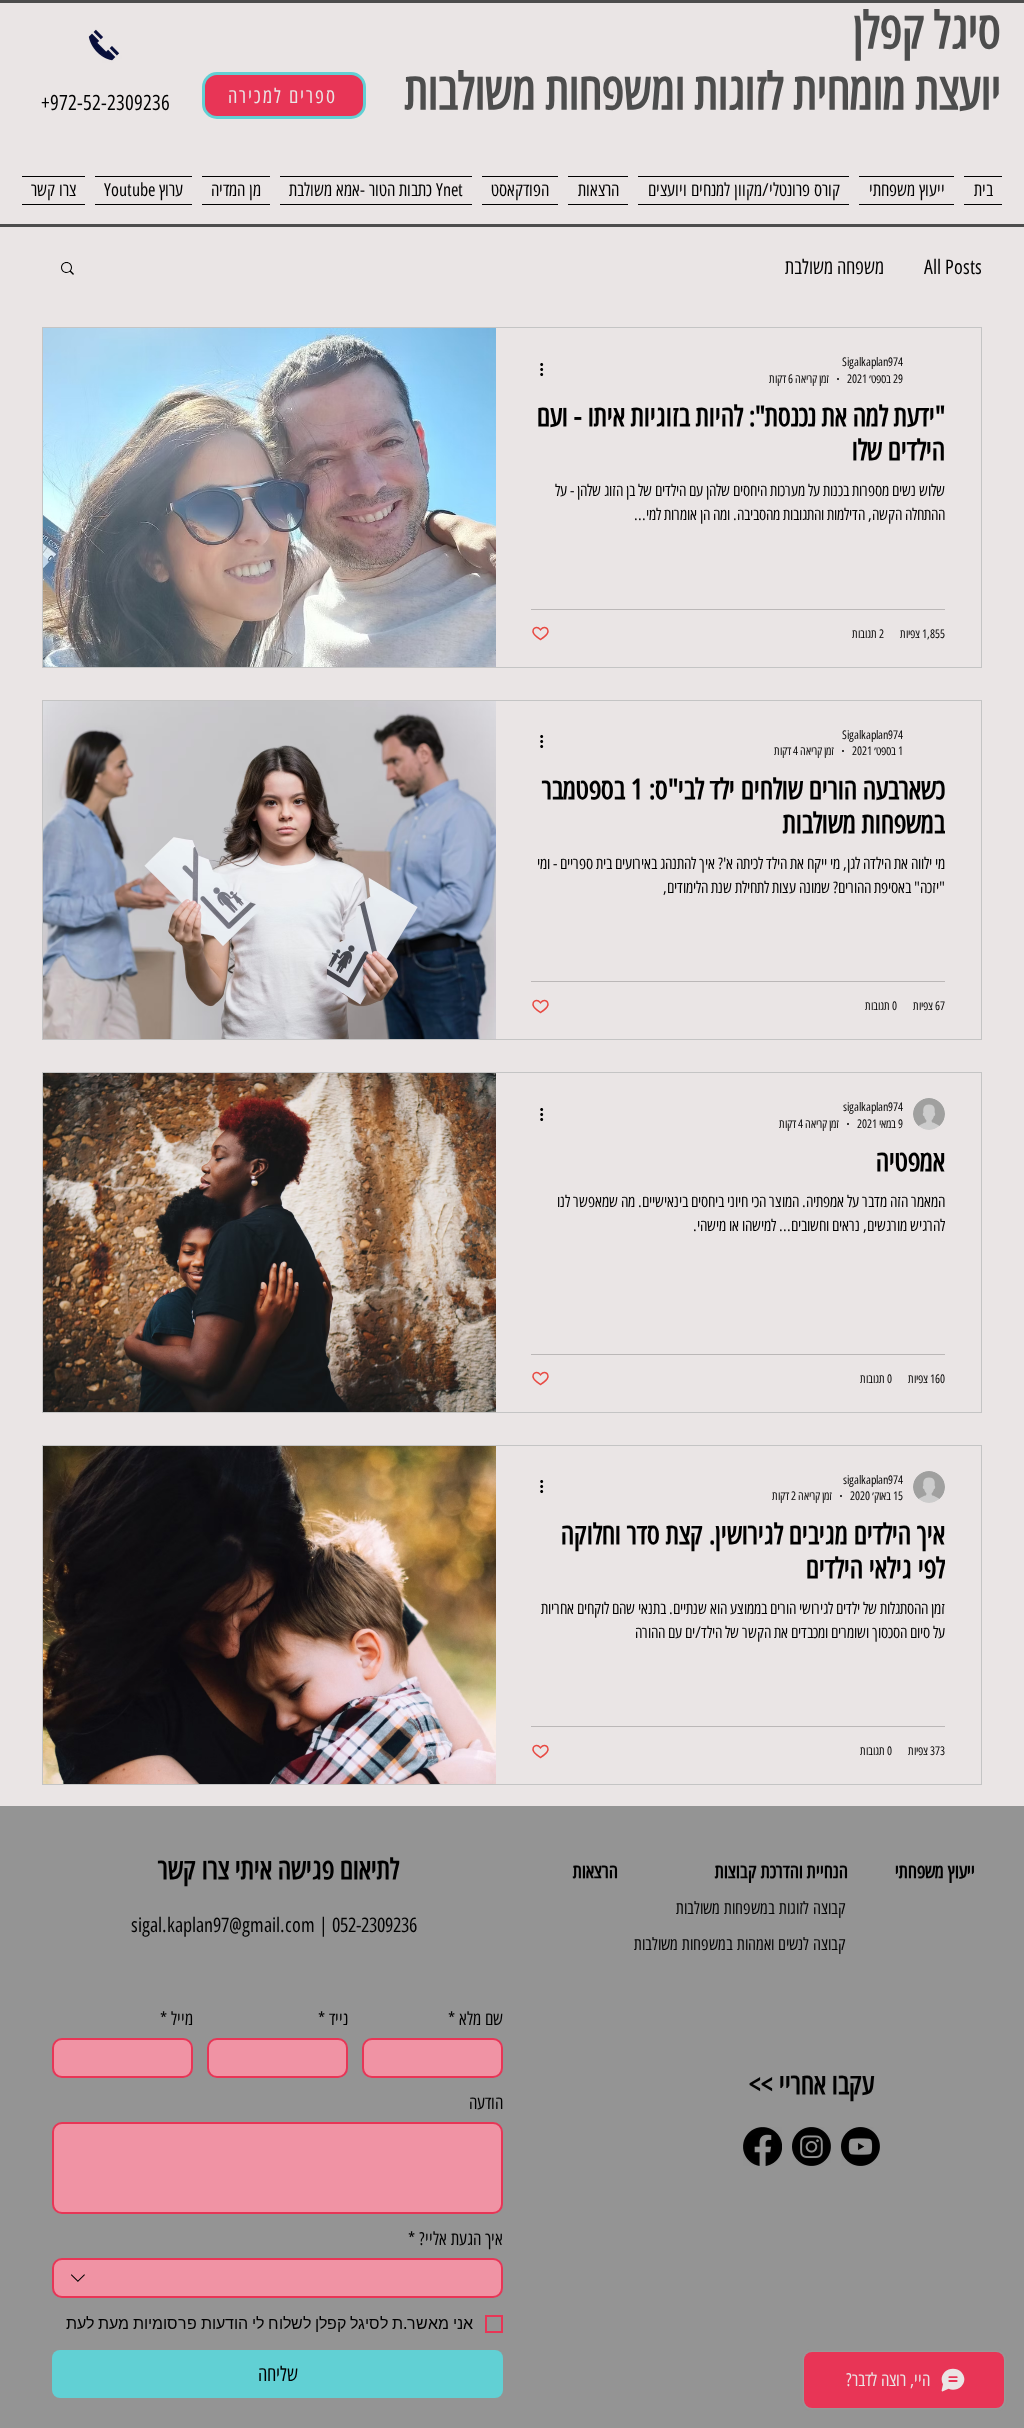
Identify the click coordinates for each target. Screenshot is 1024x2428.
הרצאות (595, 1871)
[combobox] (277, 2278)
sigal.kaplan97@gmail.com (223, 1925)
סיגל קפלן (927, 30)
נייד (333, 2019)
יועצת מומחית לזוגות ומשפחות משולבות (696, 91)
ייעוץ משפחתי (935, 1871)
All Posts (953, 267)
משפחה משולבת (834, 267)
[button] (67, 269)
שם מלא (475, 2019)
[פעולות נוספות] (534, 369)
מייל (176, 2019)
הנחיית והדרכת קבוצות (781, 1871)
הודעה (486, 2103)
